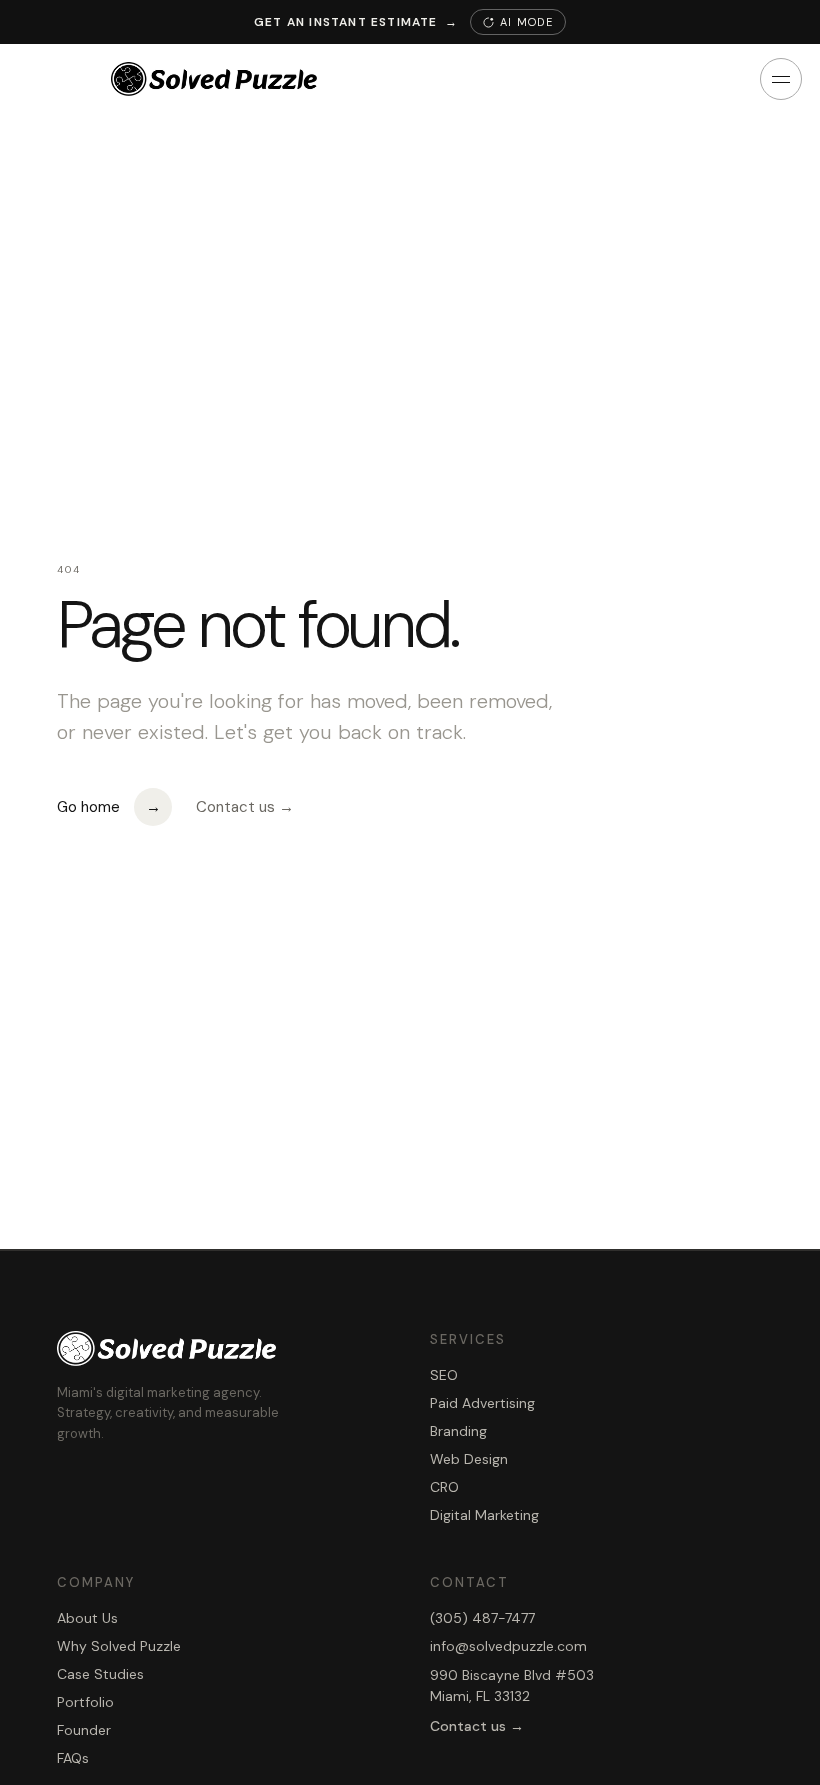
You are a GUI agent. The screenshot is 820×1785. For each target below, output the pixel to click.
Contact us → (245, 807)
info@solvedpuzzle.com (508, 1646)
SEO (444, 1375)
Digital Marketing (484, 1515)
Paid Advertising (482, 1403)
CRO (444, 1487)
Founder (84, 1730)
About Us (87, 1618)
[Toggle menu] (781, 79)
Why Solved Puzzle (119, 1646)
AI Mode (526, 22)
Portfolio (85, 1702)
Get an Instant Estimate (356, 22)
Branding (458, 1431)
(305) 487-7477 (482, 1618)
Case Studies (100, 1674)
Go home (109, 807)
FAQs (73, 1758)
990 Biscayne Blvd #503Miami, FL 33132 (512, 1685)
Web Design (469, 1459)
